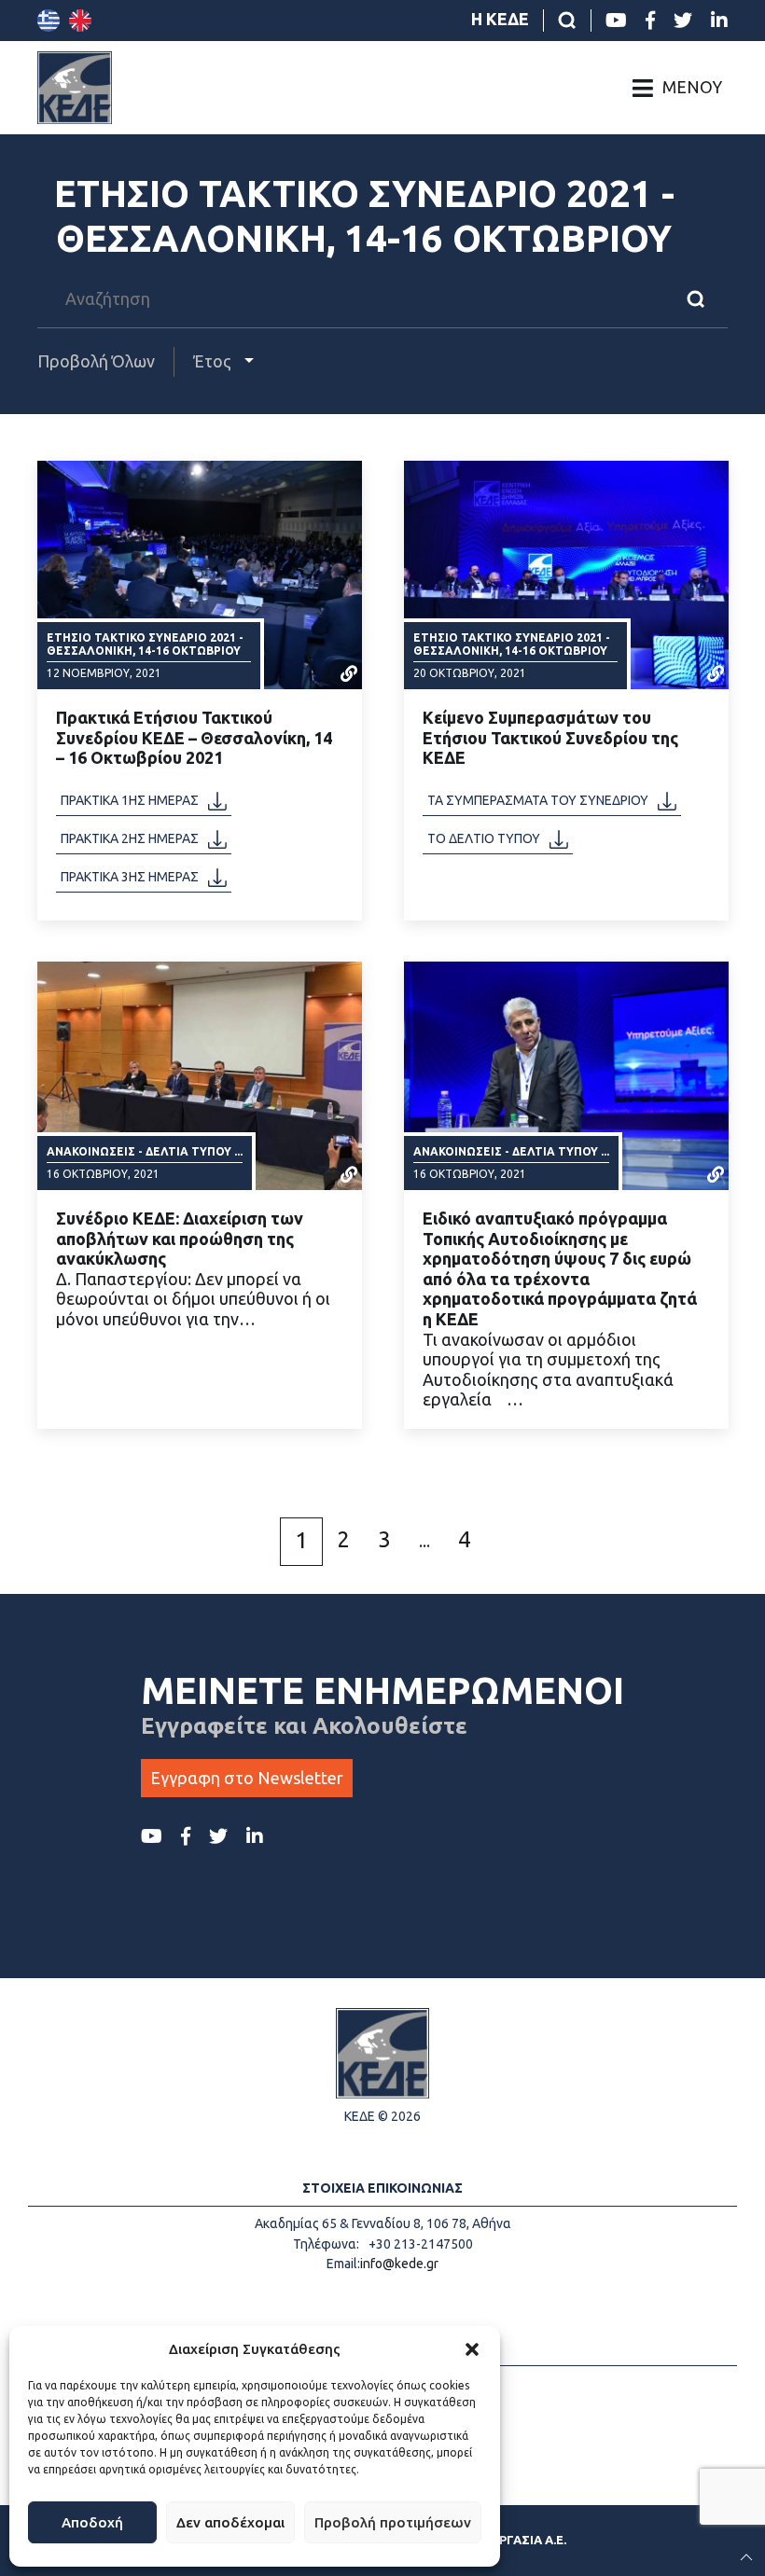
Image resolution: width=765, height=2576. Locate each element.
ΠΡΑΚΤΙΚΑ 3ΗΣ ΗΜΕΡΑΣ (130, 877)
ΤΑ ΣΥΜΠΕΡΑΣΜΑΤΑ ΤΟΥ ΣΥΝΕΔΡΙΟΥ (538, 800)
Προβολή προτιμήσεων (393, 2522)
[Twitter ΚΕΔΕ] (683, 21)
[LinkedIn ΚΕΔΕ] (719, 21)
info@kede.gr (399, 2264)
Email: (343, 2264)
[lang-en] (80, 21)
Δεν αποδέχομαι (230, 2522)
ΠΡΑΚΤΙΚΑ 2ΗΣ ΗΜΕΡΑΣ (130, 838)
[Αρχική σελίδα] (75, 88)
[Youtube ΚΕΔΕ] (616, 21)
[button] (472, 2349)
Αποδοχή (92, 2522)
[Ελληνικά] (49, 21)
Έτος (214, 361)
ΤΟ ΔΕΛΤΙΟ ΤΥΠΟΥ (484, 838)
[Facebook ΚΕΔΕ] (650, 21)
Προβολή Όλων (96, 361)
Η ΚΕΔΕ (500, 19)
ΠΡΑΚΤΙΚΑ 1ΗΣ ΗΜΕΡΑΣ (130, 800)
